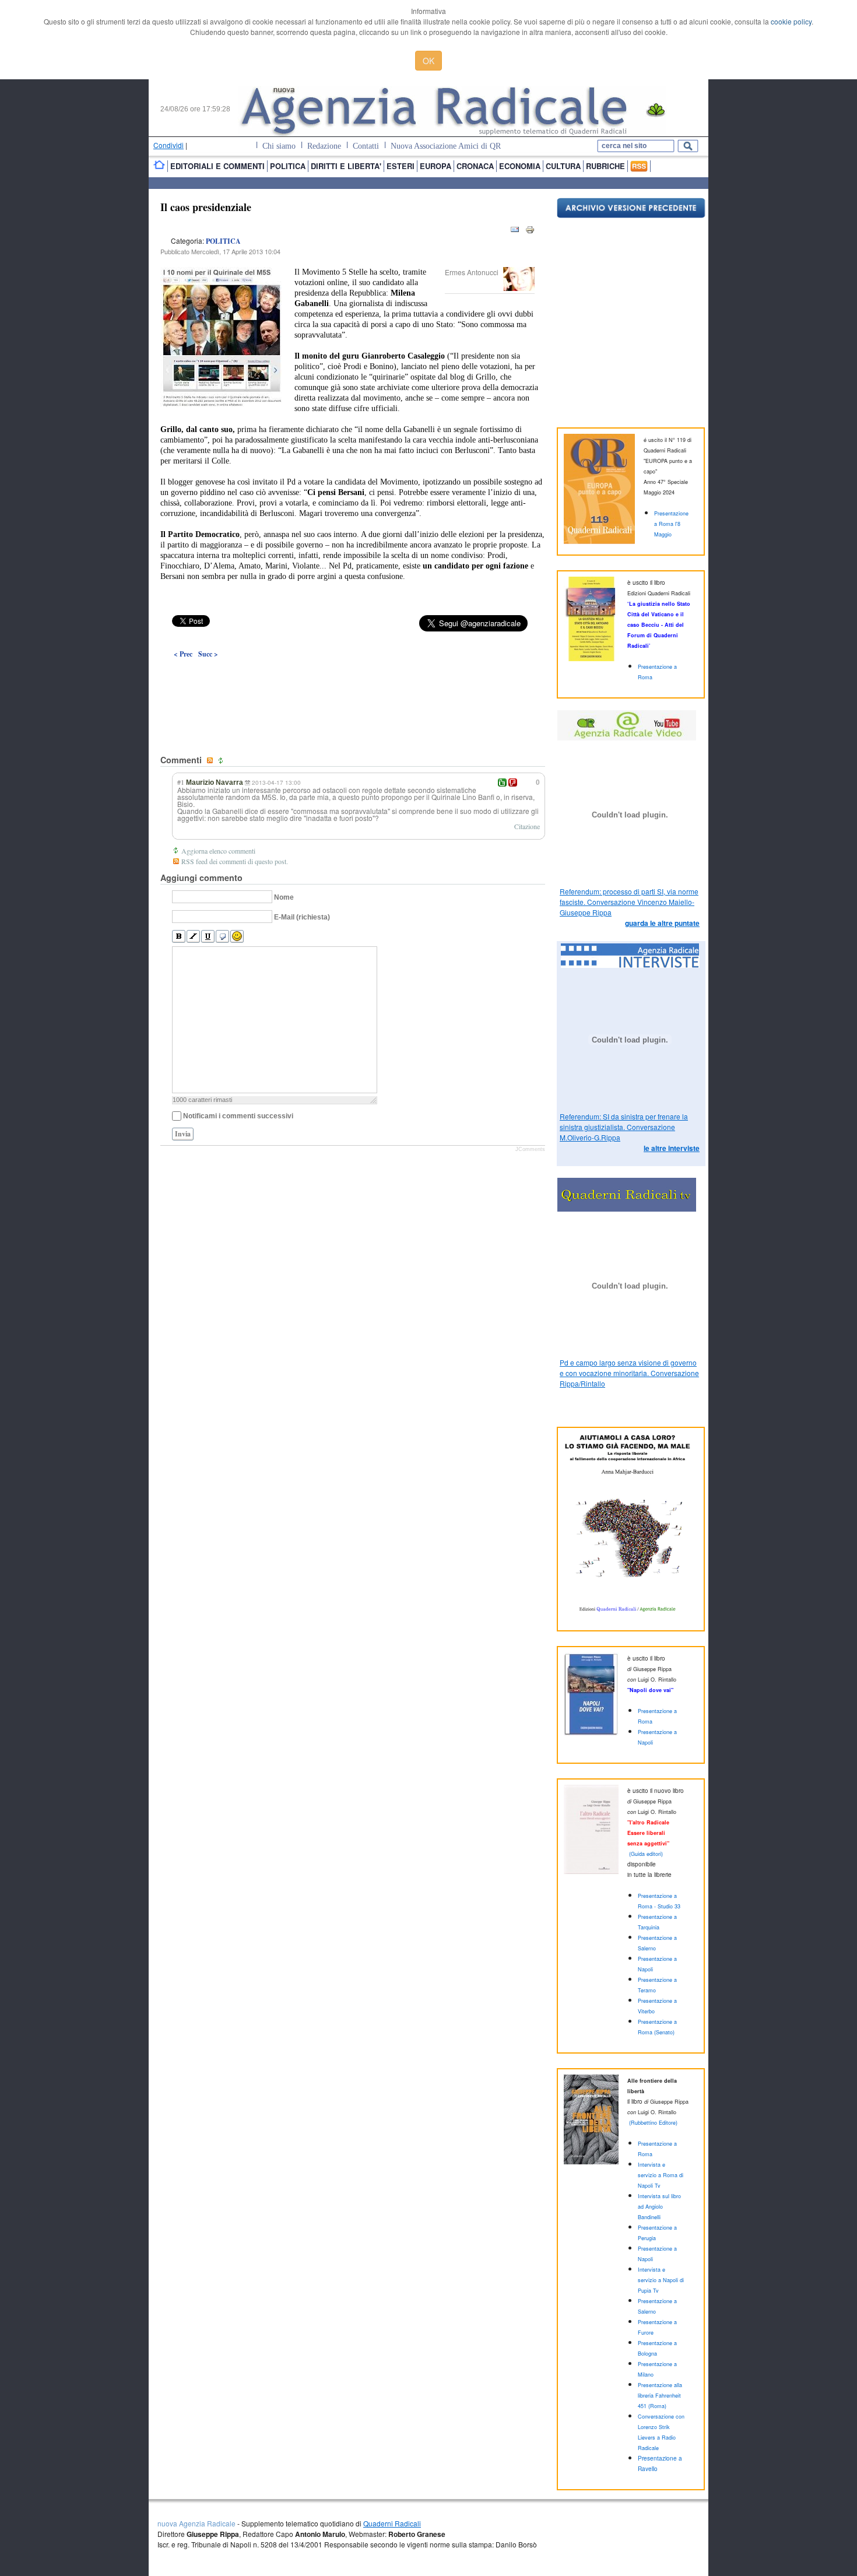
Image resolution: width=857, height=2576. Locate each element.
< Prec (183, 654)
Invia (183, 1134)
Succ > (208, 654)
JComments (530, 1149)
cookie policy (791, 21)
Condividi (168, 145)
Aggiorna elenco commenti (218, 851)
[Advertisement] (353, 680)
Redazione (324, 146)
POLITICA (223, 241)
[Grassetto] (179, 937)
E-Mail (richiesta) (302, 917)
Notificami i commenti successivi (238, 1116)
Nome (284, 897)
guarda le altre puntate (662, 923)
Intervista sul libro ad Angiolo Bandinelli (659, 2207)
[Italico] (193, 937)
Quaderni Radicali (392, 2523)
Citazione (527, 826)
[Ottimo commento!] (502, 782)
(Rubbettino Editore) (653, 2123)
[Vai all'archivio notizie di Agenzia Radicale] (631, 215)
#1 (181, 782)
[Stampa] (530, 232)
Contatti (366, 146)
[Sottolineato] (208, 937)
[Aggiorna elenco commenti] (222, 761)
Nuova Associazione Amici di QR (446, 146)
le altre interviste (672, 1148)
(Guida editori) (646, 1854)
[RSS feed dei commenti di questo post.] (211, 761)
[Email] (515, 232)
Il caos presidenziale (206, 207)
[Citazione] (222, 937)
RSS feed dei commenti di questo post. (235, 861)
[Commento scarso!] (513, 782)
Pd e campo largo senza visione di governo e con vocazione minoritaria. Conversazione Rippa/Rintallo (629, 1373)
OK (428, 61)
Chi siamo (279, 146)
